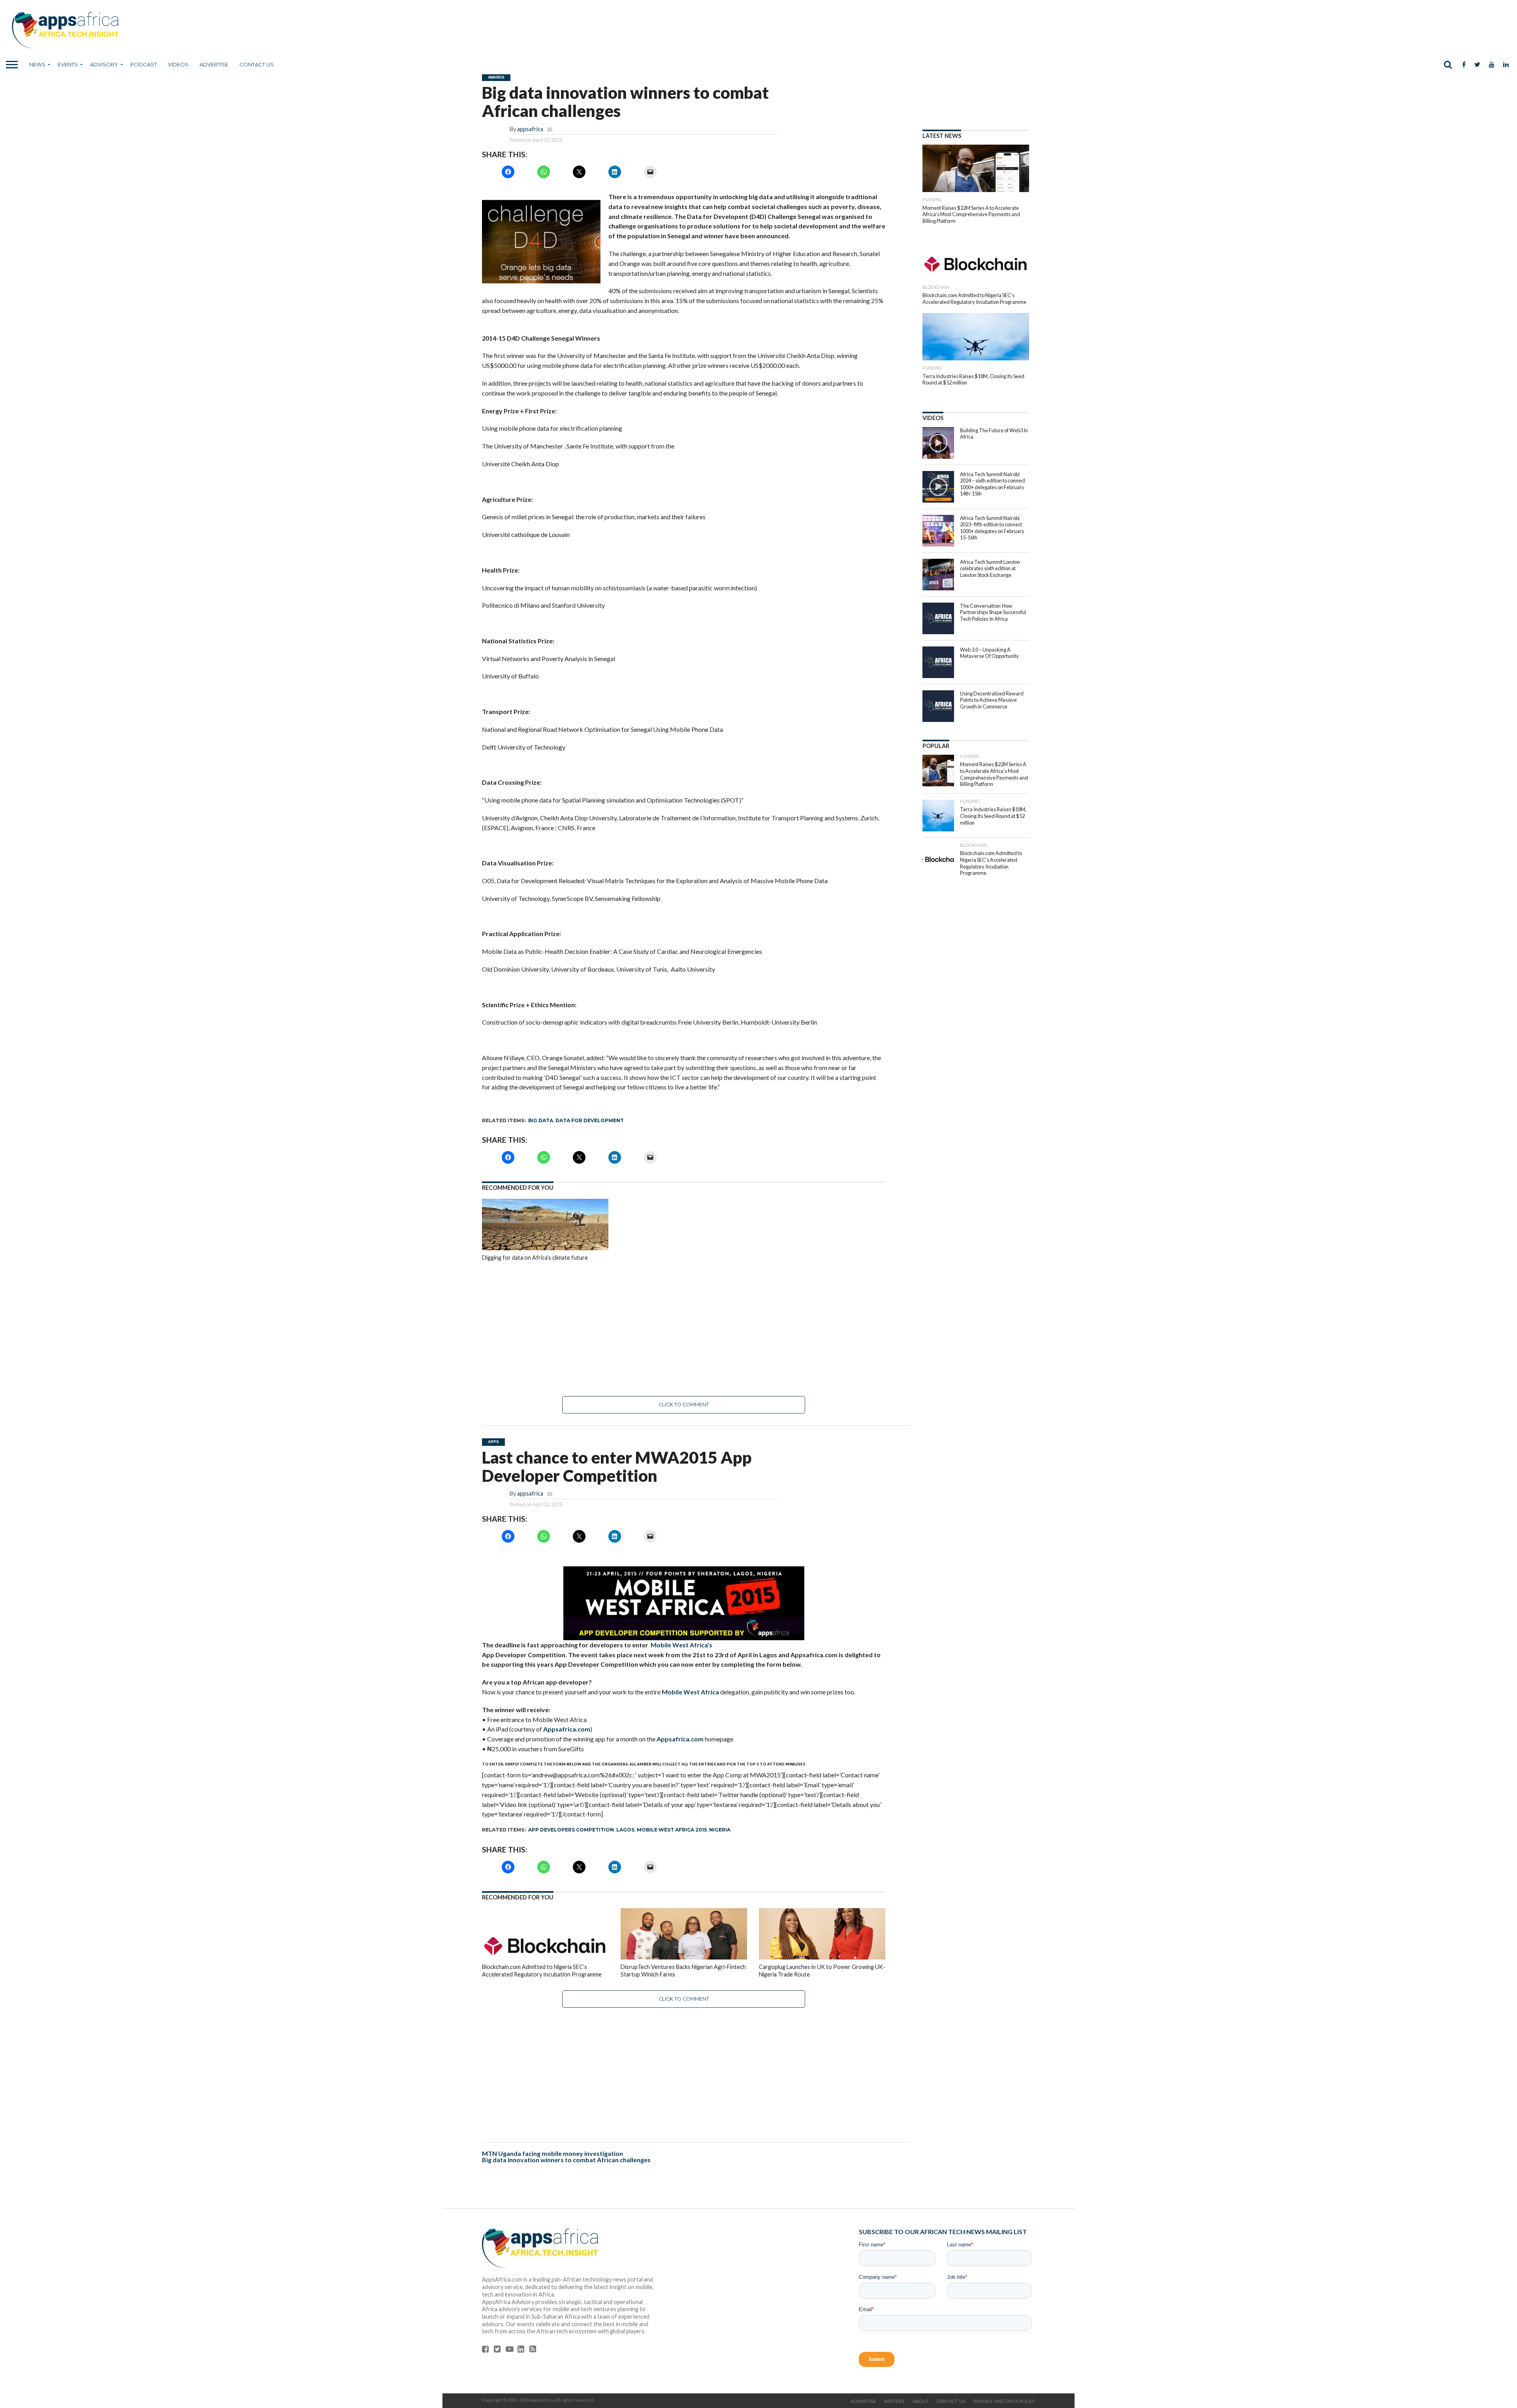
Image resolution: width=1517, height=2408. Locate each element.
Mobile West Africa (690, 1692)
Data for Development (590, 1120)
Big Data (541, 1120)
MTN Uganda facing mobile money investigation (552, 2153)
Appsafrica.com (567, 1729)
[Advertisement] (684, 1329)
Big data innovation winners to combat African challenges (566, 2160)
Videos (178, 64)
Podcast (144, 64)
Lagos (625, 1830)
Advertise (214, 64)
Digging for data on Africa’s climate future (535, 1258)
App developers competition (571, 1830)
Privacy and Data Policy (1004, 2401)
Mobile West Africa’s (681, 1645)
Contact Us (257, 64)
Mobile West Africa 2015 (672, 1830)
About (920, 2401)
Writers (894, 2401)
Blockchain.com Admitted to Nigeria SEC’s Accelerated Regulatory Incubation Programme (542, 1971)
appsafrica (530, 129)
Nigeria (720, 1830)
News (37, 64)
